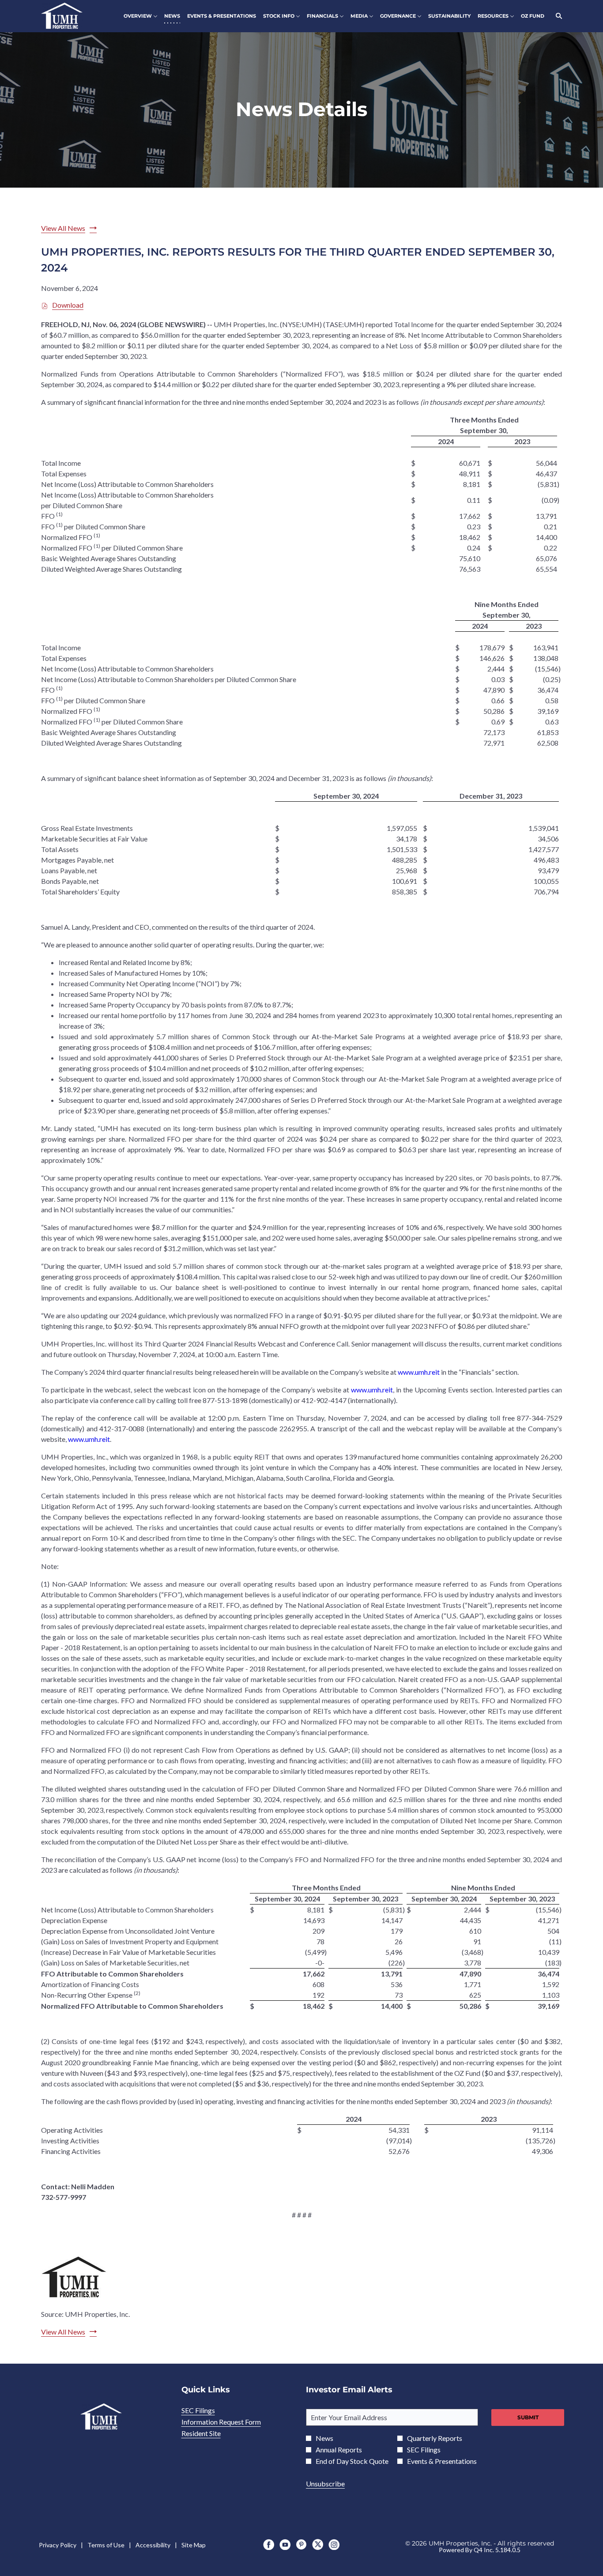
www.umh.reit (419, 1372)
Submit (528, 2417)
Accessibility (153, 2545)
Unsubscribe (325, 2484)
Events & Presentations (442, 2461)
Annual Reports (339, 2450)
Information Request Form (233, 2422)
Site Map (194, 2545)
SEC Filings (210, 2410)
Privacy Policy (58, 2545)
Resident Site (213, 2433)
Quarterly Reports (435, 2438)
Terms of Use (106, 2545)
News (324, 2438)
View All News (63, 228)
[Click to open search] (557, 16)
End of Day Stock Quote (352, 2461)
